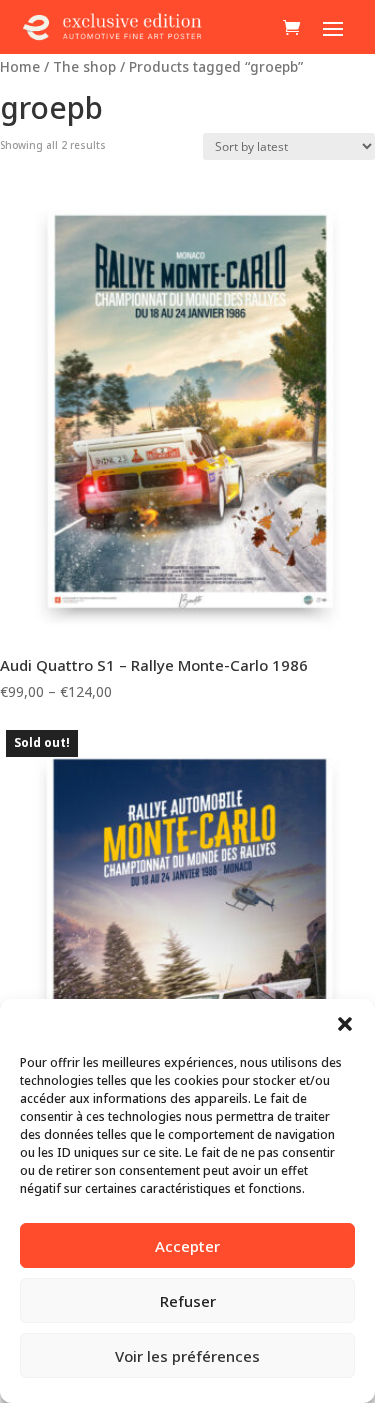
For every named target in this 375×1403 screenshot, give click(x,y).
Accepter (187, 1246)
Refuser (188, 1301)
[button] (345, 1024)
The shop (84, 66)
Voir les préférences (187, 1356)
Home (20, 66)
